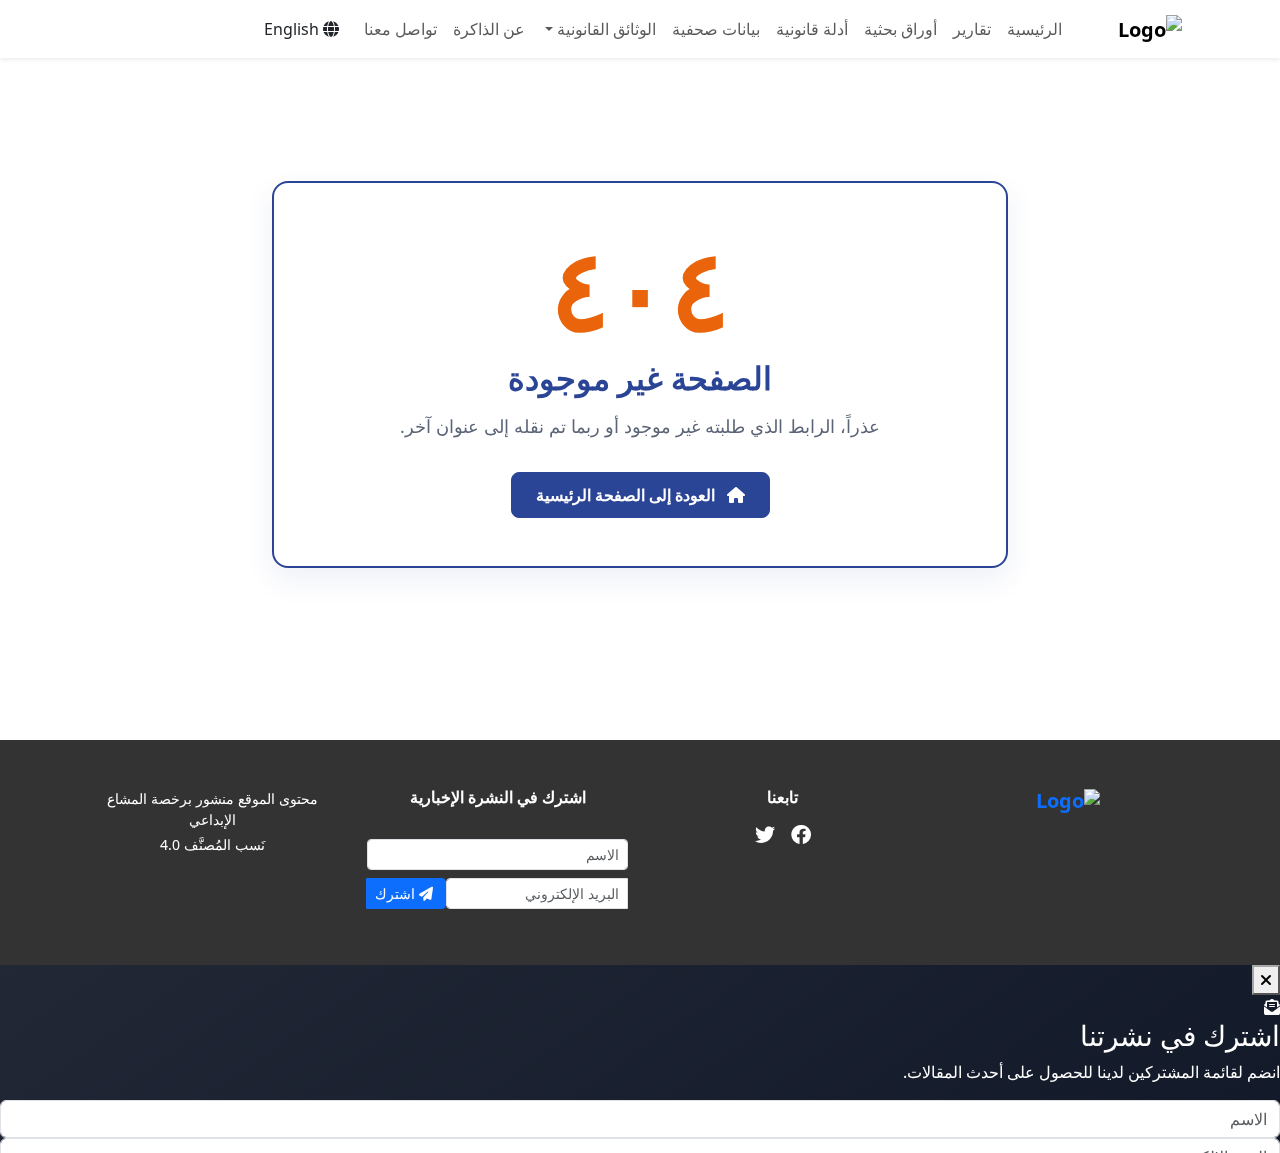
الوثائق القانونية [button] (604, 29)
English (293, 29)
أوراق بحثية (900, 29)
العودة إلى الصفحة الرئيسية (627, 495)
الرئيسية (1034, 29)
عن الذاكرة (489, 29)
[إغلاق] (1266, 980)
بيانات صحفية (716, 29)
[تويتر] (765, 835)
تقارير (972, 29)
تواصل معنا (400, 29)
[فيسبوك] (801, 835)
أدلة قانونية (812, 29)
